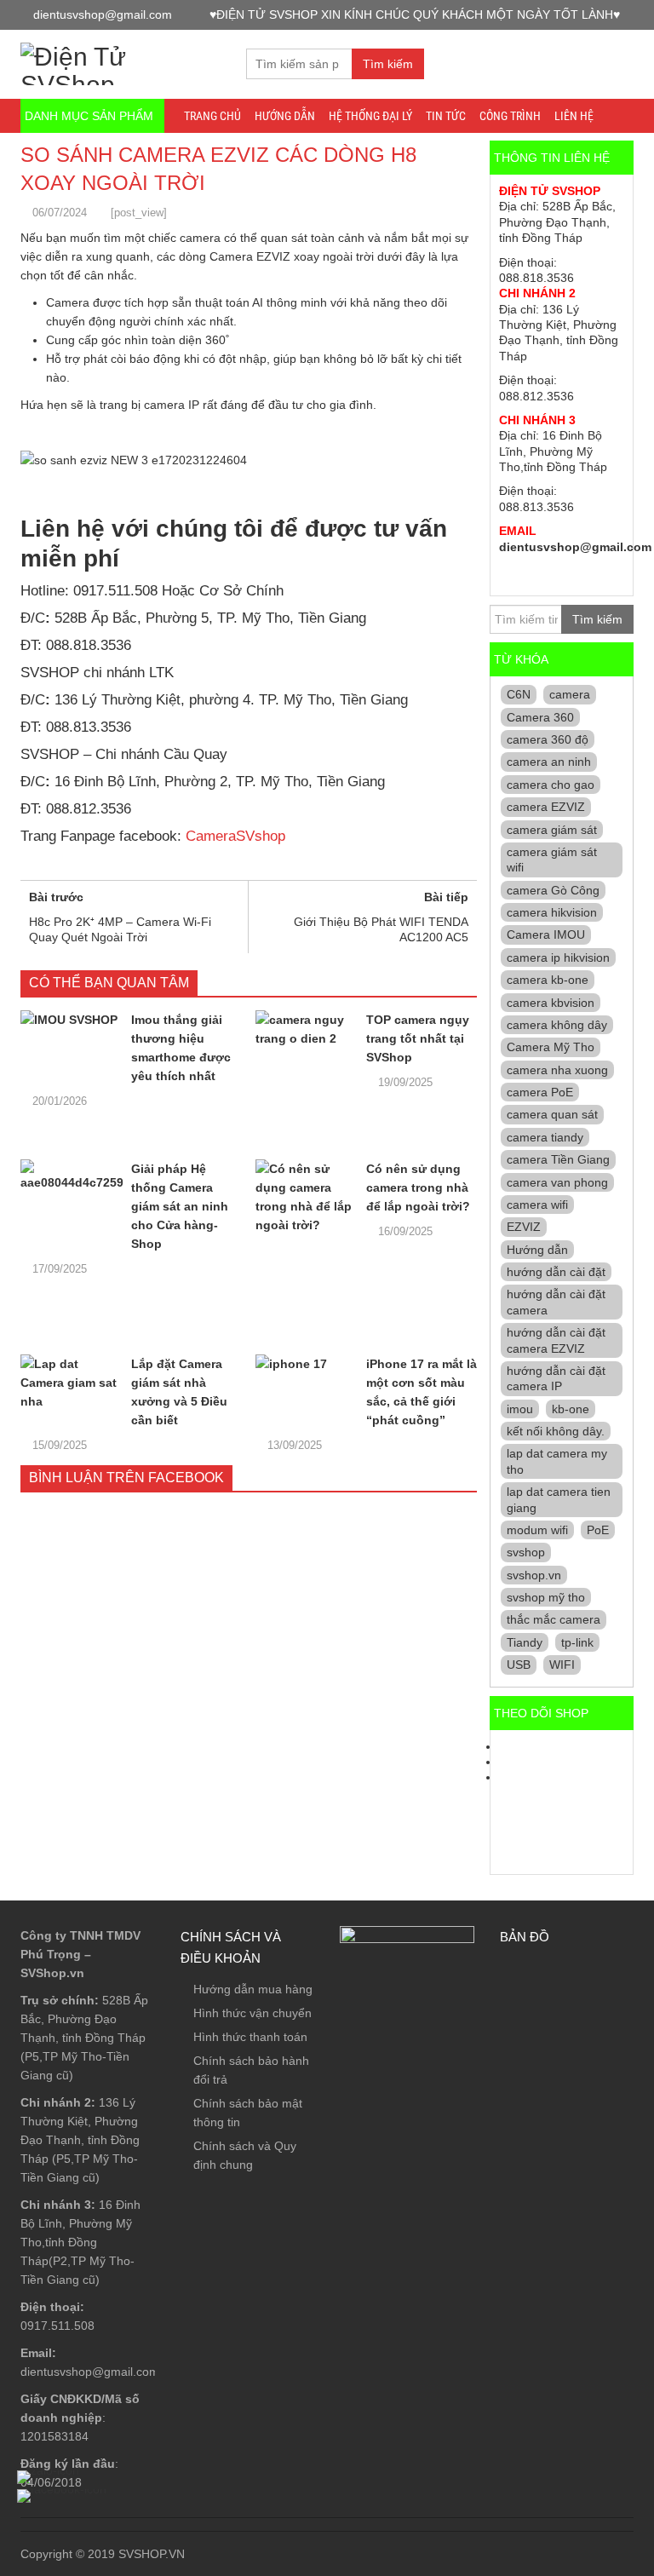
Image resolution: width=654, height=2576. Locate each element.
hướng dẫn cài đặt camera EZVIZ (556, 1340)
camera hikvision (552, 912)
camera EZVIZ (546, 807)
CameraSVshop (235, 836)
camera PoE (540, 1092)
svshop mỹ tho (546, 1597)
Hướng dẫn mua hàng (253, 1989)
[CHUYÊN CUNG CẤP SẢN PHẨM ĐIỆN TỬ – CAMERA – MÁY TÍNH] (120, 62)
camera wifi (537, 1205)
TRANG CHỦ (212, 116)
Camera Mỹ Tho (551, 1047)
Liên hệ (574, 116)
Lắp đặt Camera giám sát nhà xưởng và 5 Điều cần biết (179, 1392)
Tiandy (525, 1642)
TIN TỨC (446, 116)
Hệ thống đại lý (370, 116)
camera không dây (557, 1025)
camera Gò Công (553, 890)
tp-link (577, 1642)
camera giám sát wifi (552, 860)
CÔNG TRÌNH (510, 116)
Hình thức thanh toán (250, 2037)
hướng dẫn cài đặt (556, 1272)
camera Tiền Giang (558, 1159)
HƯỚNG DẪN (285, 116)
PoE (598, 1530)
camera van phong (557, 1182)
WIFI (562, 1665)
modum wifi (537, 1530)
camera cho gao (551, 785)
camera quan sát (552, 1114)
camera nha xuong (557, 1070)
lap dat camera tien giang (559, 1499)
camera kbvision (551, 1003)
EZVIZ (524, 1227)
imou (520, 1409)
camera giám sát (552, 830)
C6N (519, 694)
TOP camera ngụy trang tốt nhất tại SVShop (418, 1038)
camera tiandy (545, 1137)
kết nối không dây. (556, 1431)
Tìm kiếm (388, 64)
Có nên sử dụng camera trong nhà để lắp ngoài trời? (418, 1187)
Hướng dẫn (537, 1250)
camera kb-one (548, 980)
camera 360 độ (548, 739)
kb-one (571, 1409)
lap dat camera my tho (557, 1461)
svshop (526, 1552)
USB (519, 1665)
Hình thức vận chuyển (252, 2013)
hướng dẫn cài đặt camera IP (556, 1378)
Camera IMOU (546, 934)
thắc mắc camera (554, 1619)
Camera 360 (540, 717)
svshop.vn (534, 1575)
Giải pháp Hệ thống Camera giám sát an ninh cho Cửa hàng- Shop (180, 1206)
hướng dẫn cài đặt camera (556, 1302)
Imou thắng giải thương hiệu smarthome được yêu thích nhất (181, 1048)
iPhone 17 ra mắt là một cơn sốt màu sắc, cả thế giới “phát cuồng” (422, 1392)
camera (570, 694)
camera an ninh (549, 762)
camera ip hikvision (558, 957)
